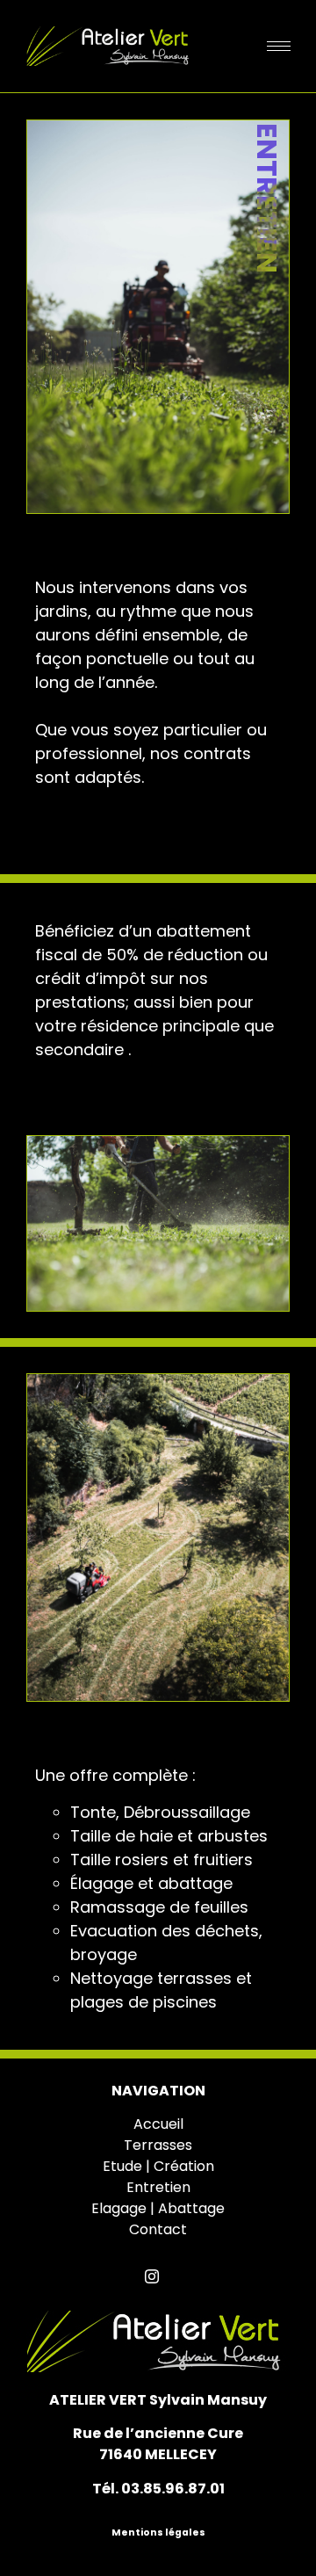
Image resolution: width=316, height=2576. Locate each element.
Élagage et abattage (151, 1883)
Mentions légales (158, 2533)
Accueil (158, 2124)
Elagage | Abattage (158, 2208)
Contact (158, 2229)
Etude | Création (158, 2166)
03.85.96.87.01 (173, 2489)
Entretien (158, 2187)
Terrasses (158, 2145)
